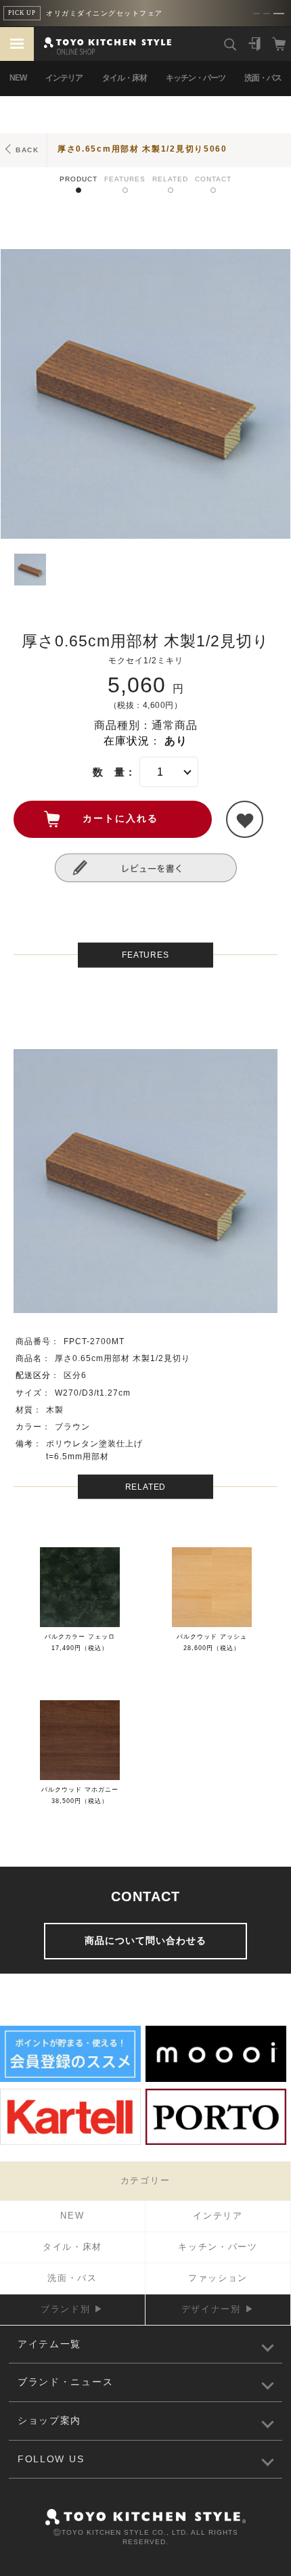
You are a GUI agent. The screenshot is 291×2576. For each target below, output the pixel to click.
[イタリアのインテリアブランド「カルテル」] (70, 2143)
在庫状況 (127, 741)
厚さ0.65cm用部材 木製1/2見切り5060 (142, 149)
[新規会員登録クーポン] (70, 2080)
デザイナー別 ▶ (218, 2309)
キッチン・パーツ (196, 78)
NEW (18, 78)
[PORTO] (216, 2143)
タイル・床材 (125, 78)
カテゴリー (145, 2180)
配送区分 (33, 1375)
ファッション (218, 2278)
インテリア (64, 78)
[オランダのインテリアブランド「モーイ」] (216, 2080)
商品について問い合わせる (145, 1940)
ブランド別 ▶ (72, 2309)
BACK (27, 150)
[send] (245, 819)
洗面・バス (263, 78)
